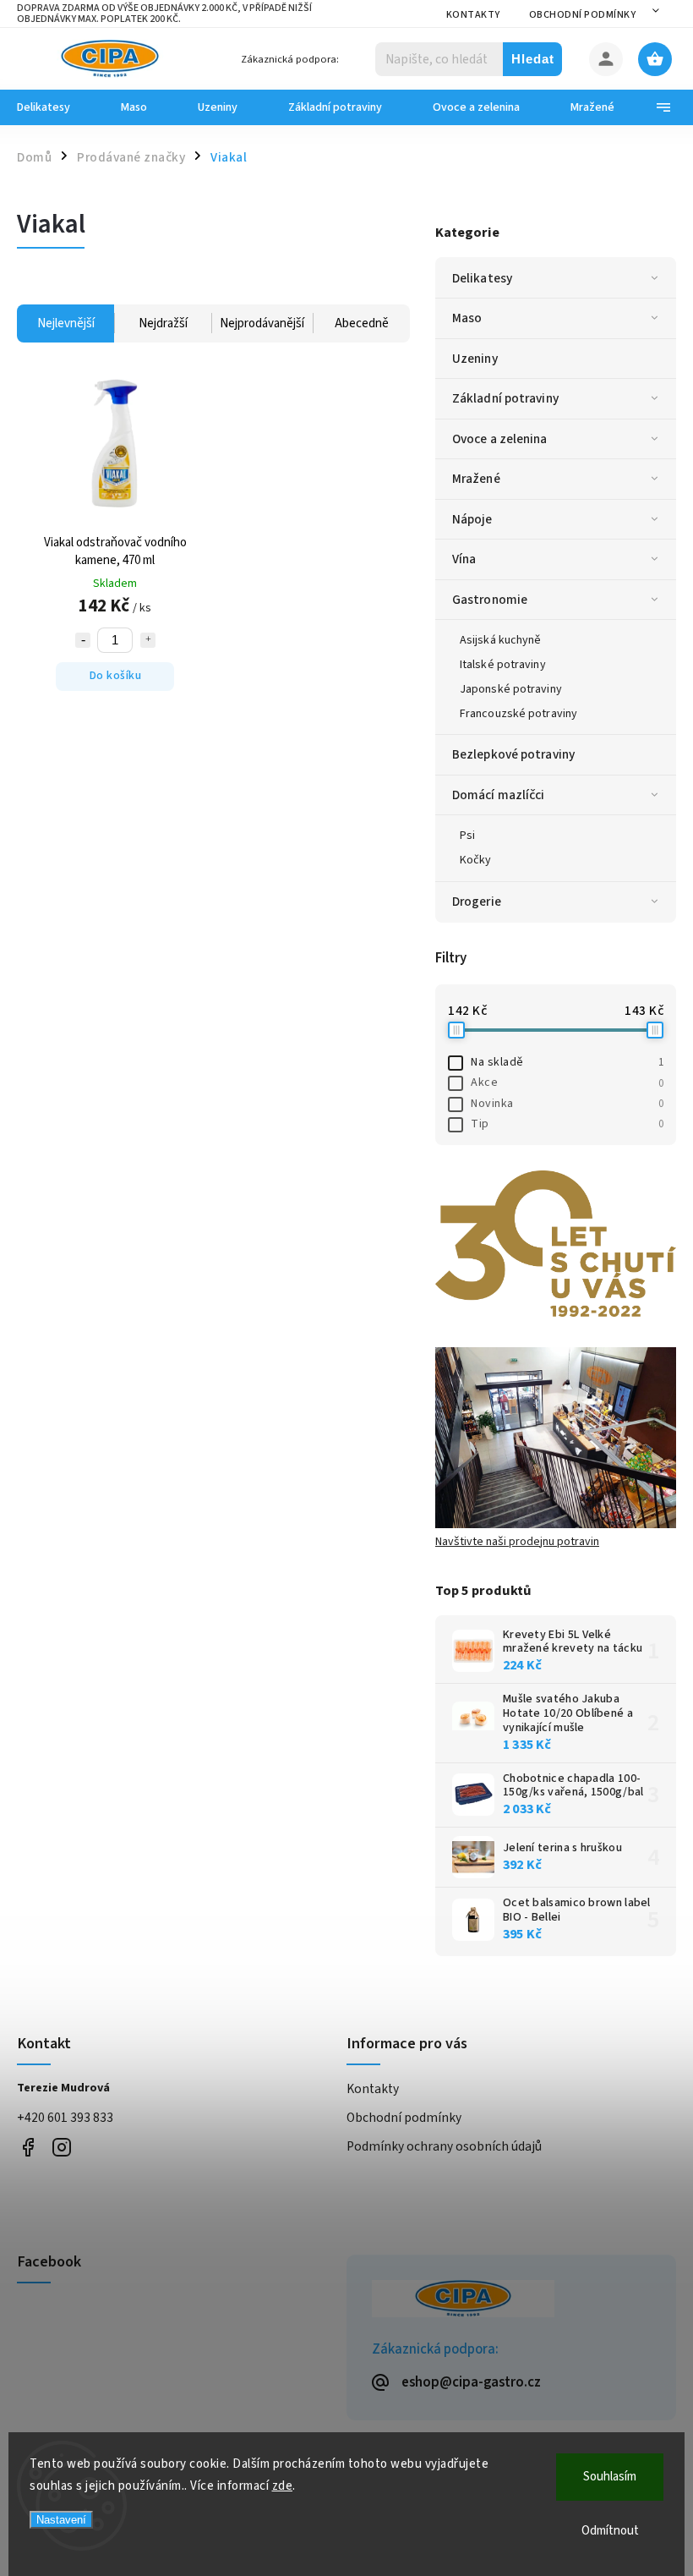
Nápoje (472, 519)
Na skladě (567, 1062)
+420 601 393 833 (65, 2118)
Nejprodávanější (262, 323)
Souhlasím (610, 2477)
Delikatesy (482, 278)
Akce (567, 1082)
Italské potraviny (503, 665)
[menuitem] (56, 107)
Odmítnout (610, 2531)
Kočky (476, 860)
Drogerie (477, 902)
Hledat (533, 59)
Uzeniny (475, 359)
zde (283, 2486)
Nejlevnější (66, 323)
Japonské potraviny (511, 689)
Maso (467, 318)
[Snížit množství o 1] (83, 640)
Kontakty (473, 15)
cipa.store (61, 2148)
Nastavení (61, 2520)
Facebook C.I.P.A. (27, 2148)
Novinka (567, 1104)
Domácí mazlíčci (499, 795)
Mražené (476, 479)
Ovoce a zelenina (500, 439)
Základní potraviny (505, 398)
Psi (467, 836)
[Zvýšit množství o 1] (148, 640)
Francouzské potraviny (518, 714)
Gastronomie (490, 600)
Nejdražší (163, 323)
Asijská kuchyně (501, 640)
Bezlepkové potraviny (513, 754)
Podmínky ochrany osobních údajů (444, 2146)
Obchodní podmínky (583, 15)
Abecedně (362, 323)
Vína (464, 559)
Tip (567, 1124)
